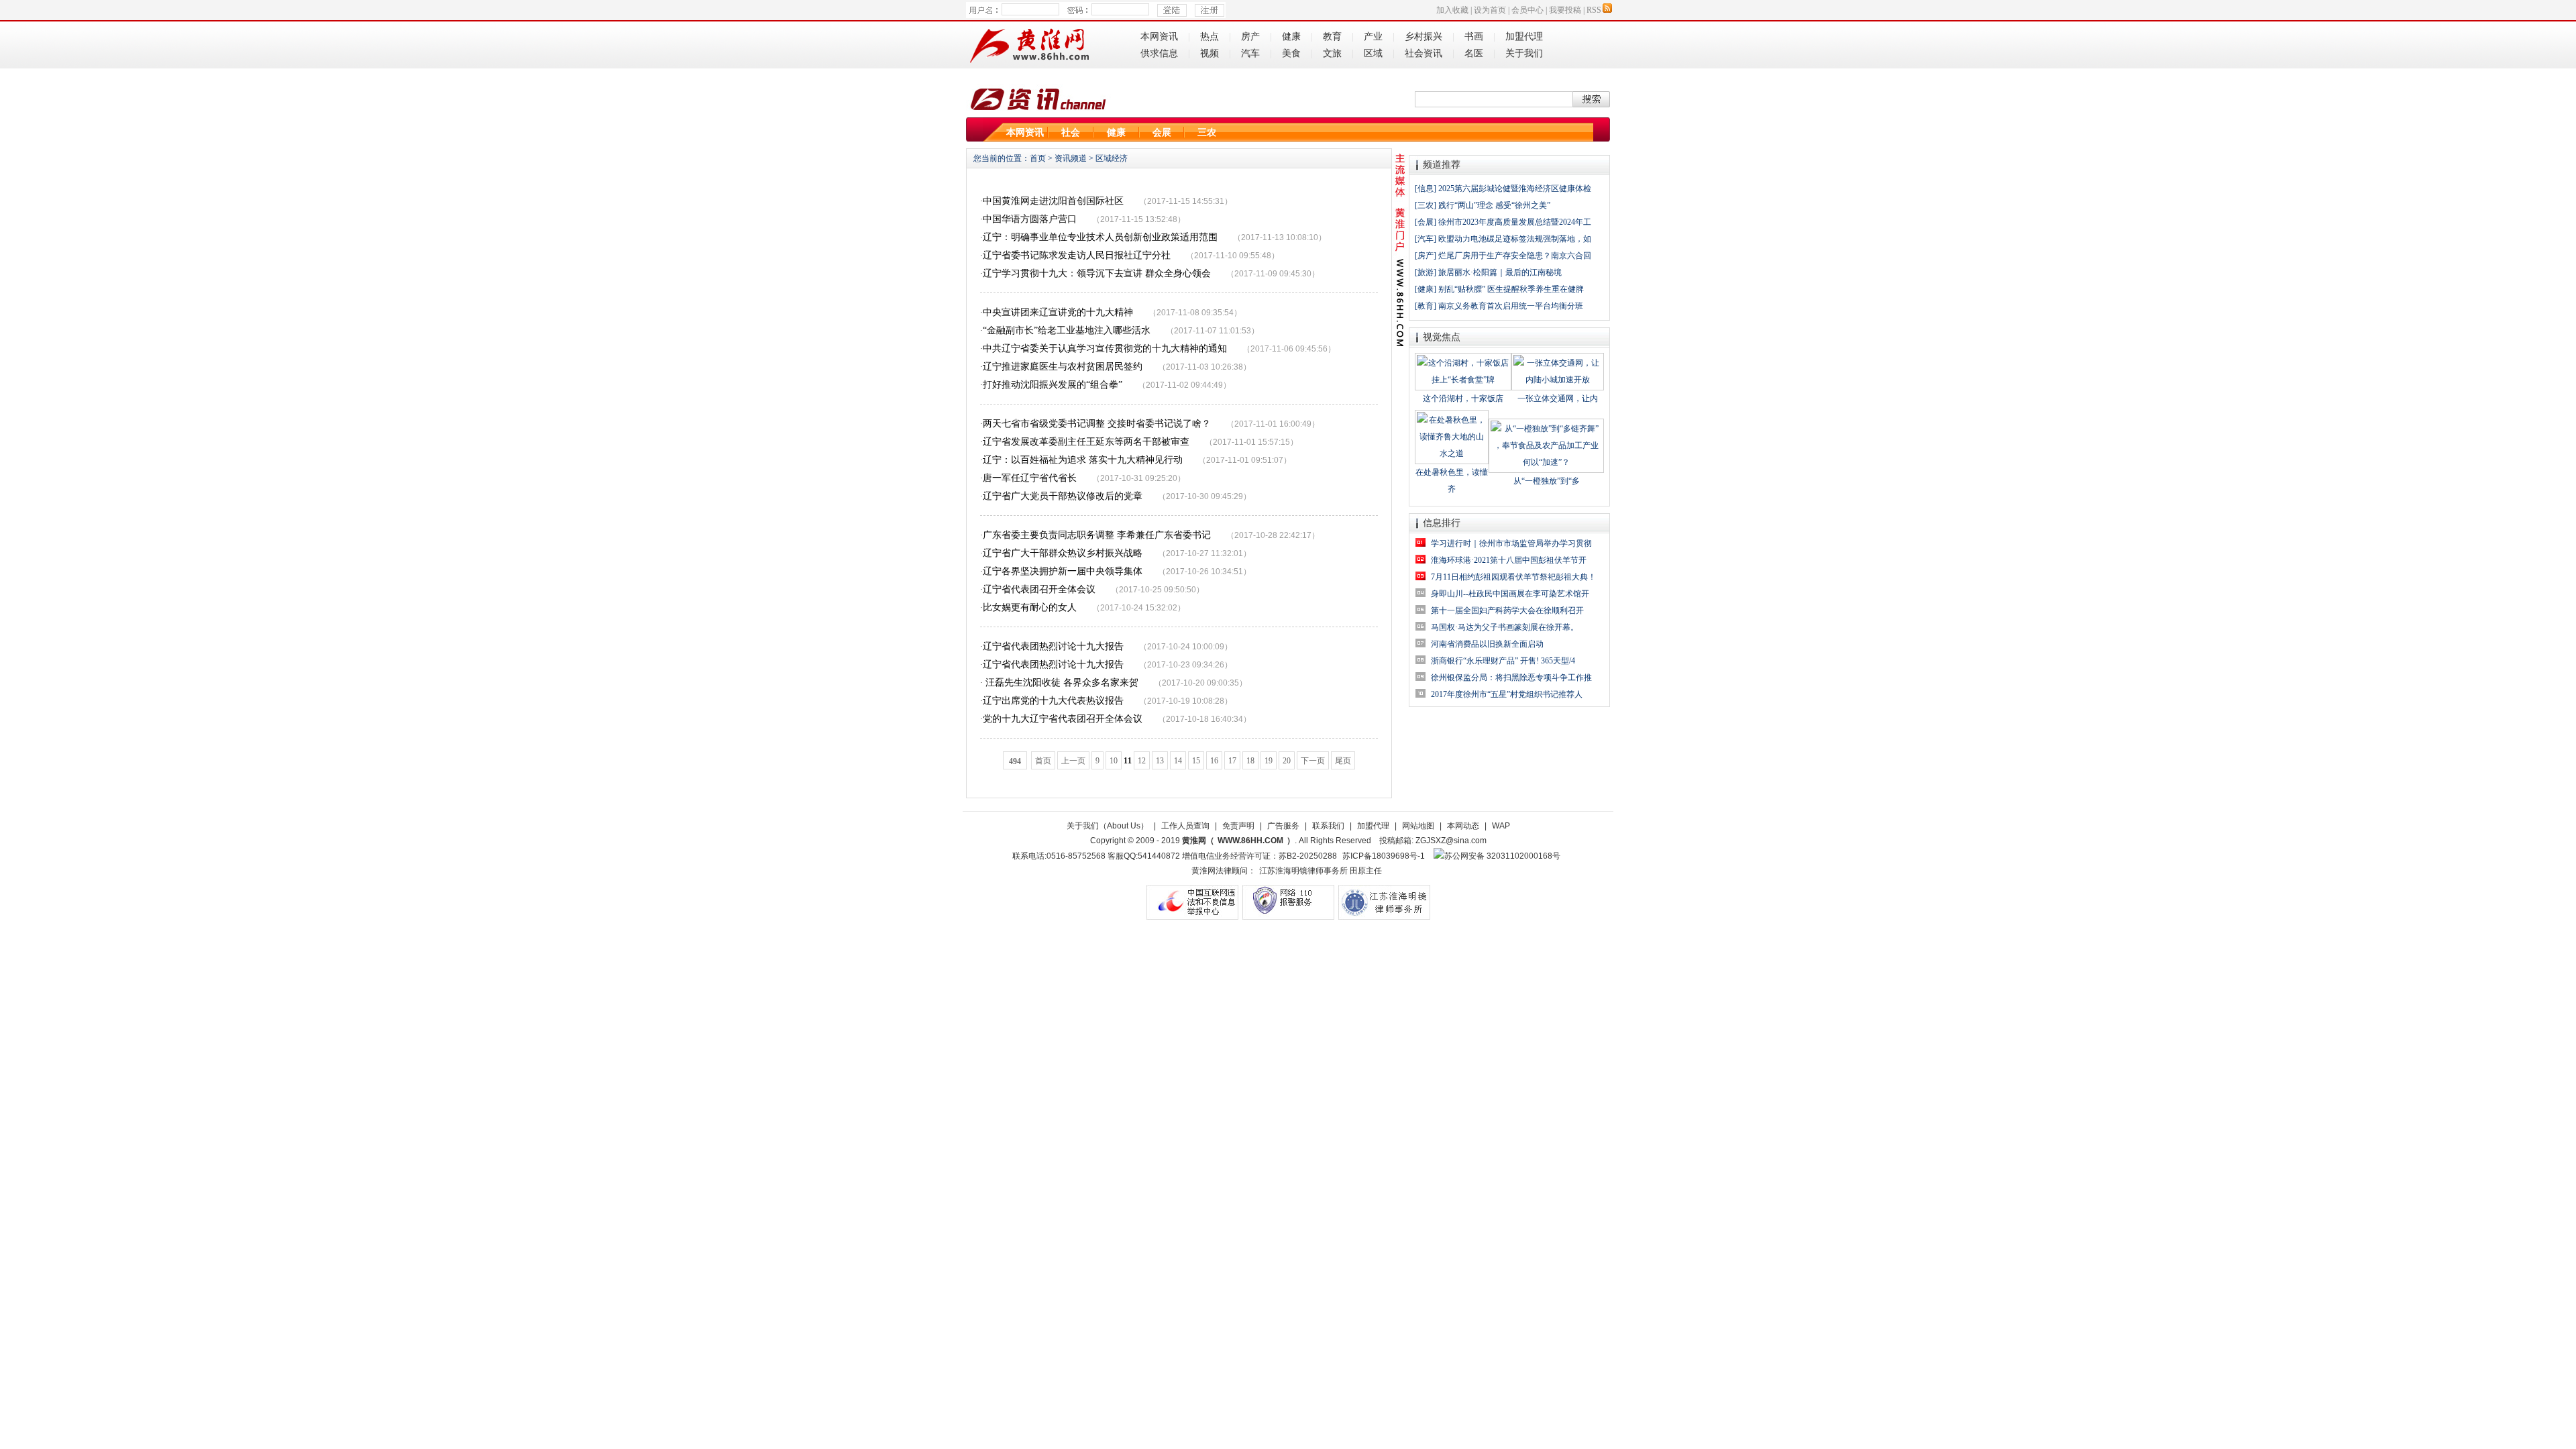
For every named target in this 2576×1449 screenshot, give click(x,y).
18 (1250, 761)
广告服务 (1283, 826)
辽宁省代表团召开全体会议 (1039, 589)
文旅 (1332, 53)
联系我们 (1328, 826)
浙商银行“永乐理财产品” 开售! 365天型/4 (1503, 661)
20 (1287, 761)
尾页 (1343, 761)
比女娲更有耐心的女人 (1030, 607)
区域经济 (1112, 158)
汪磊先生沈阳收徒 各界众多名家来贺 (1061, 683)
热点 (1210, 37)
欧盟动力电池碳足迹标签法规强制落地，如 (1515, 239)
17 (1232, 761)
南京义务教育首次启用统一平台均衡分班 (1511, 306)
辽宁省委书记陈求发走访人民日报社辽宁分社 (1077, 255)
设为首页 (1490, 10)
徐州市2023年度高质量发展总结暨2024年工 (1515, 222)
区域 (1373, 53)
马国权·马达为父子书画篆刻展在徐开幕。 (1505, 627)
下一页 (1313, 761)
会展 (1162, 132)
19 (1269, 761)
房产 (1250, 37)
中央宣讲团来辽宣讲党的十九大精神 (1058, 312)
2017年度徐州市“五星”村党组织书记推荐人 (1507, 694)
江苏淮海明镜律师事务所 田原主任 (1321, 871)
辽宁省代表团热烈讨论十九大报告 (1053, 646)
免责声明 (1238, 826)
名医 (1474, 53)
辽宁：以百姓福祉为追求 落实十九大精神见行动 (1083, 460)
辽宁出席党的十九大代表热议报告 (1053, 701)
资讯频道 (1071, 158)
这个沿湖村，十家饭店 (1463, 398)
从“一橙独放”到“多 (1547, 481)
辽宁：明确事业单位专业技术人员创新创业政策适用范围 (1100, 237)
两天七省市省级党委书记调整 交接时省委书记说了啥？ (1097, 424)
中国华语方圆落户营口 (1030, 219)
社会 (1071, 132)
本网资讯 (1159, 37)
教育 (1332, 37)
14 (1178, 761)
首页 (1038, 158)
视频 (1210, 53)
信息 (1426, 189)
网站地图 (1418, 826)
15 (1196, 761)
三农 (1207, 132)
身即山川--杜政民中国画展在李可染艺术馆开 (1510, 594)
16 (1214, 761)
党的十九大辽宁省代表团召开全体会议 (1063, 719)
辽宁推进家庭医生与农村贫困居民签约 (1063, 367)
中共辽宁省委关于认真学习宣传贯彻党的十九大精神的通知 (1105, 348)
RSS (1594, 10)
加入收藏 (1452, 10)
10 (1114, 761)
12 (1142, 761)
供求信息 (1159, 53)
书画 (1474, 37)
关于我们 (1524, 53)
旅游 (1426, 272)
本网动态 (1463, 826)
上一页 (1073, 761)
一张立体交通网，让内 (1558, 398)
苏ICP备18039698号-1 (1384, 856)
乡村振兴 (1424, 37)
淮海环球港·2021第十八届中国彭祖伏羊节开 (1509, 560)
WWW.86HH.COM (1250, 841)
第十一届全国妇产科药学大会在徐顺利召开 (1507, 610)
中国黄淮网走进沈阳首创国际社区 (1053, 201)
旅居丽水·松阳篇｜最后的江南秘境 (1500, 272)
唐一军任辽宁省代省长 (1030, 478)
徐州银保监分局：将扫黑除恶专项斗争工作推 (1511, 678)
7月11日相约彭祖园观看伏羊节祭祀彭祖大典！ (1513, 577)
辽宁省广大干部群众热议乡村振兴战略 (1063, 553)
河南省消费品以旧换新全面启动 (1487, 644)
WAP (1501, 826)
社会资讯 (1424, 53)
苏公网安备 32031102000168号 (1502, 856)
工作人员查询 (1185, 826)
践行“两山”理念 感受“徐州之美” (1494, 205)
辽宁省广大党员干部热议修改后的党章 (1063, 496)
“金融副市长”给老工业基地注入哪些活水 (1067, 330)
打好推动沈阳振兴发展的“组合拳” (1053, 385)
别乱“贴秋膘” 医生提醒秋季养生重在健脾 (1511, 289)
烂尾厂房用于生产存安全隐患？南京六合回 (1515, 256)
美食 (1291, 53)
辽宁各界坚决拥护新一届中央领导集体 (1063, 571)
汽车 (1250, 53)
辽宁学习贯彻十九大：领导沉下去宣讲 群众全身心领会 (1097, 273)
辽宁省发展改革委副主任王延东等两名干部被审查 (1086, 442)
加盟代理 (1524, 37)
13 (1160, 761)
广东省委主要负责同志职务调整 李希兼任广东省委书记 (1097, 535)
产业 (1373, 37)
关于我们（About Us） (1108, 826)
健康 (1291, 37)
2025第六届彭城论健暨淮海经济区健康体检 (1515, 189)
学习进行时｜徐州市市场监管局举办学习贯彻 (1511, 543)
